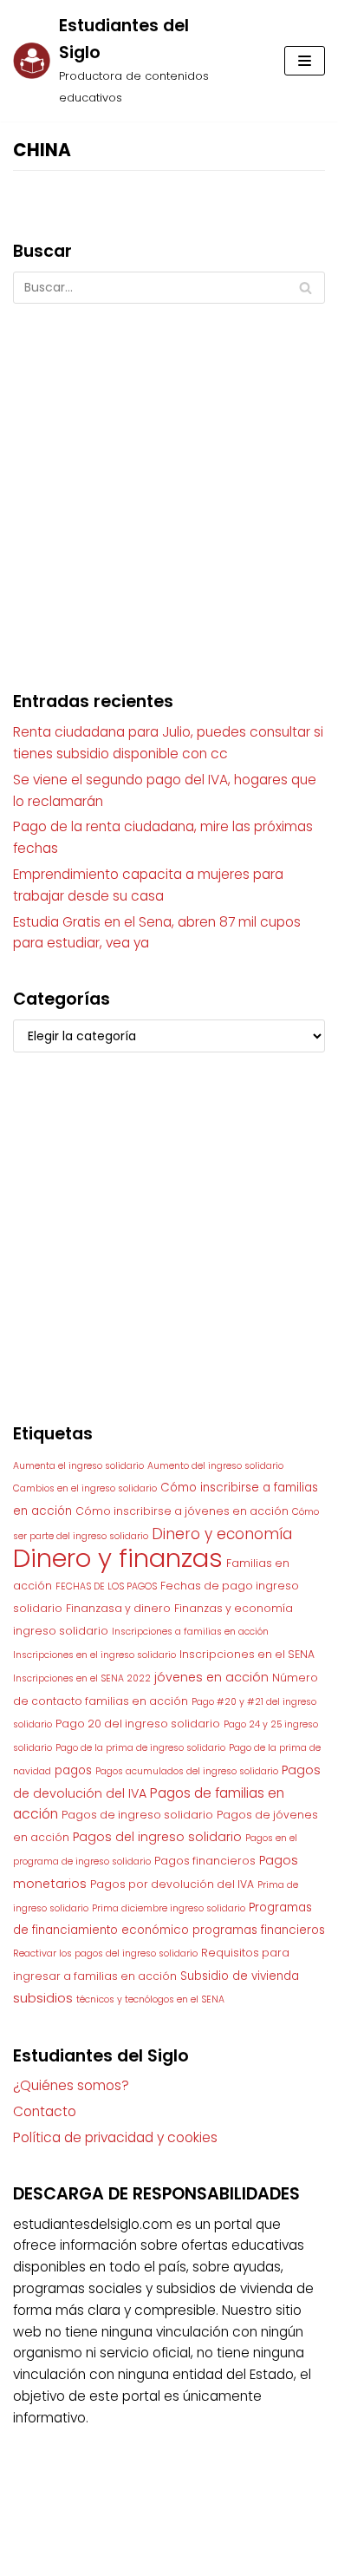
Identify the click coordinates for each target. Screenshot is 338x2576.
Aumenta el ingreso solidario (78, 1466)
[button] (305, 61)
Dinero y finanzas (118, 1558)
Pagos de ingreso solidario (137, 1815)
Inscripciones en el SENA (247, 1654)
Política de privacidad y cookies (115, 2137)
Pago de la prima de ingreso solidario (140, 1748)
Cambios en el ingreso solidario (85, 1488)
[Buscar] (305, 288)
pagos (73, 1770)
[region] (169, 1252)
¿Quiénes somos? (71, 2085)
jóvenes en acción (211, 1677)
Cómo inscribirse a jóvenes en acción (182, 1511)
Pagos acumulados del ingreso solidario (187, 1771)
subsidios (43, 1998)
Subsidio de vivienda (240, 1976)
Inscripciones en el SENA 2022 (82, 1678)
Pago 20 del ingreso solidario (138, 1724)
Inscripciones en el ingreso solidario (94, 1655)
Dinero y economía (222, 1534)
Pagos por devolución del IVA (172, 1884)
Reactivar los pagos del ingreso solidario (105, 1953)
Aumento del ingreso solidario (215, 1466)
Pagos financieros (205, 1861)
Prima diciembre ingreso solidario (169, 1908)
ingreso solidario (61, 1631)
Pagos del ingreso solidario (157, 1837)
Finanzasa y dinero (118, 1608)
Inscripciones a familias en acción (190, 1632)
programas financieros (259, 1930)
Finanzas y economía (234, 1608)
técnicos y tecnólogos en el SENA (150, 1999)
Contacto (45, 2111)
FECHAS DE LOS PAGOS (106, 1586)
